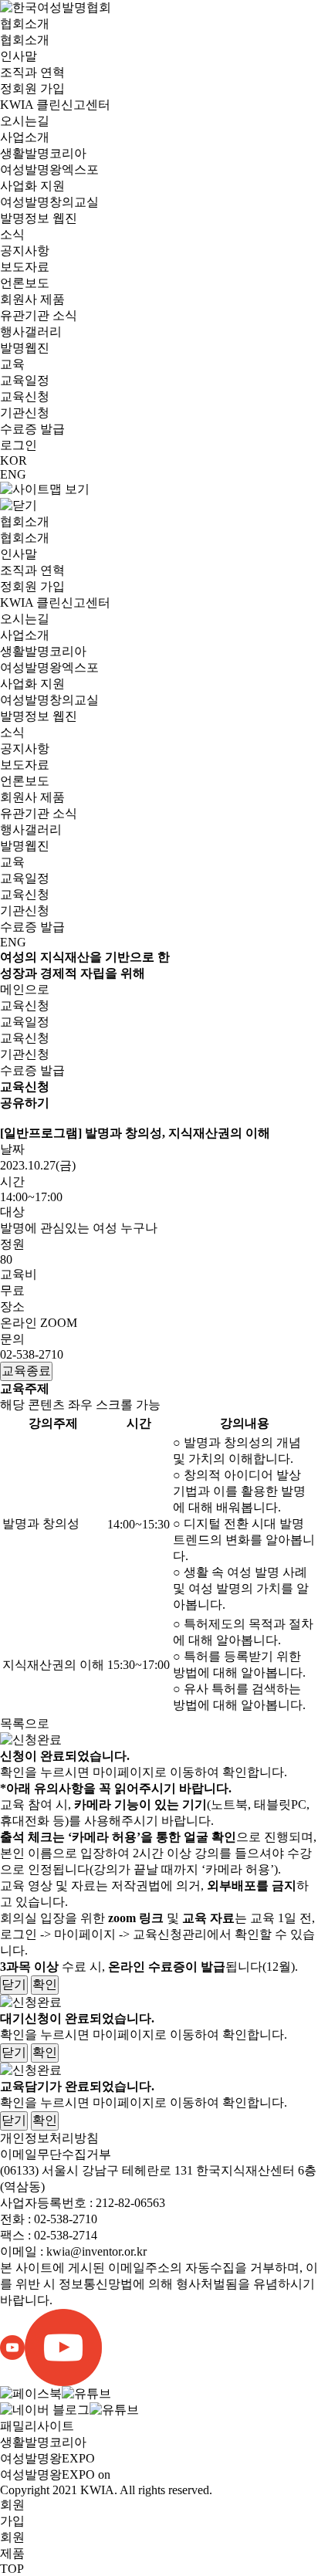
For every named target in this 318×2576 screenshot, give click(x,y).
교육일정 (25, 380)
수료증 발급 (32, 429)
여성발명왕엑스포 (49, 169)
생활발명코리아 (43, 153)
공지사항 (25, 250)
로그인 (19, 445)
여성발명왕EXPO (47, 2458)
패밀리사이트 (37, 2426)
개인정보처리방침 (49, 2138)
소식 (12, 234)
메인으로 (25, 989)
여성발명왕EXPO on (55, 2474)
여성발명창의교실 (49, 202)
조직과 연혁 (32, 72)
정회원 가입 (32, 88)
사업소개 (25, 137)
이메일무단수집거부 (56, 2154)
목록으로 (25, 1723)
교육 (12, 364)
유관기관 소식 (39, 315)
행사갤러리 (31, 332)
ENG (13, 474)
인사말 (19, 56)
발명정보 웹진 (39, 218)
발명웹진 (25, 348)
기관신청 (25, 413)
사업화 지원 (32, 186)
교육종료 (26, 1371)
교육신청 (25, 396)
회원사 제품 (32, 299)
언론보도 (25, 283)
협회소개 (25, 24)
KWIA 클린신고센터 (55, 105)
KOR (14, 460)
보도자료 (25, 267)
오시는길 (25, 121)
